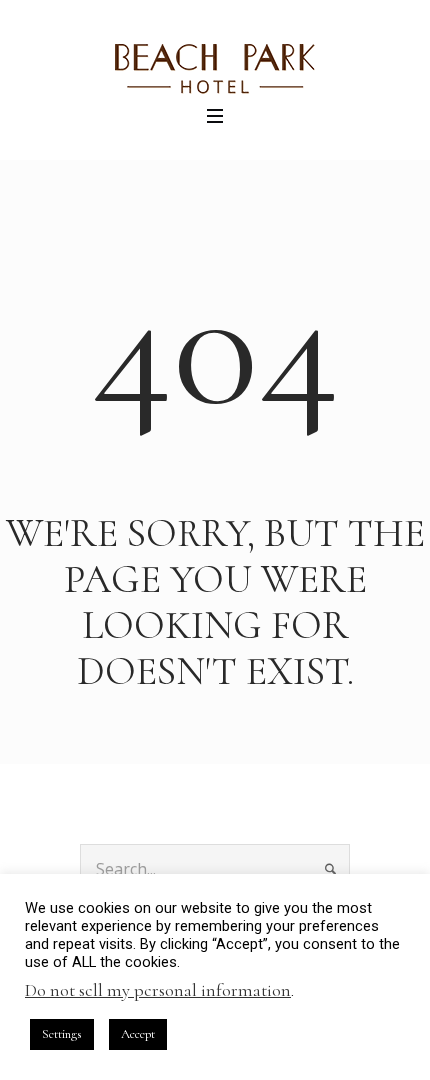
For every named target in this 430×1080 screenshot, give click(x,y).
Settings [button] (62, 1034)
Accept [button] (138, 1034)
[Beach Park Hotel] (215, 69)
